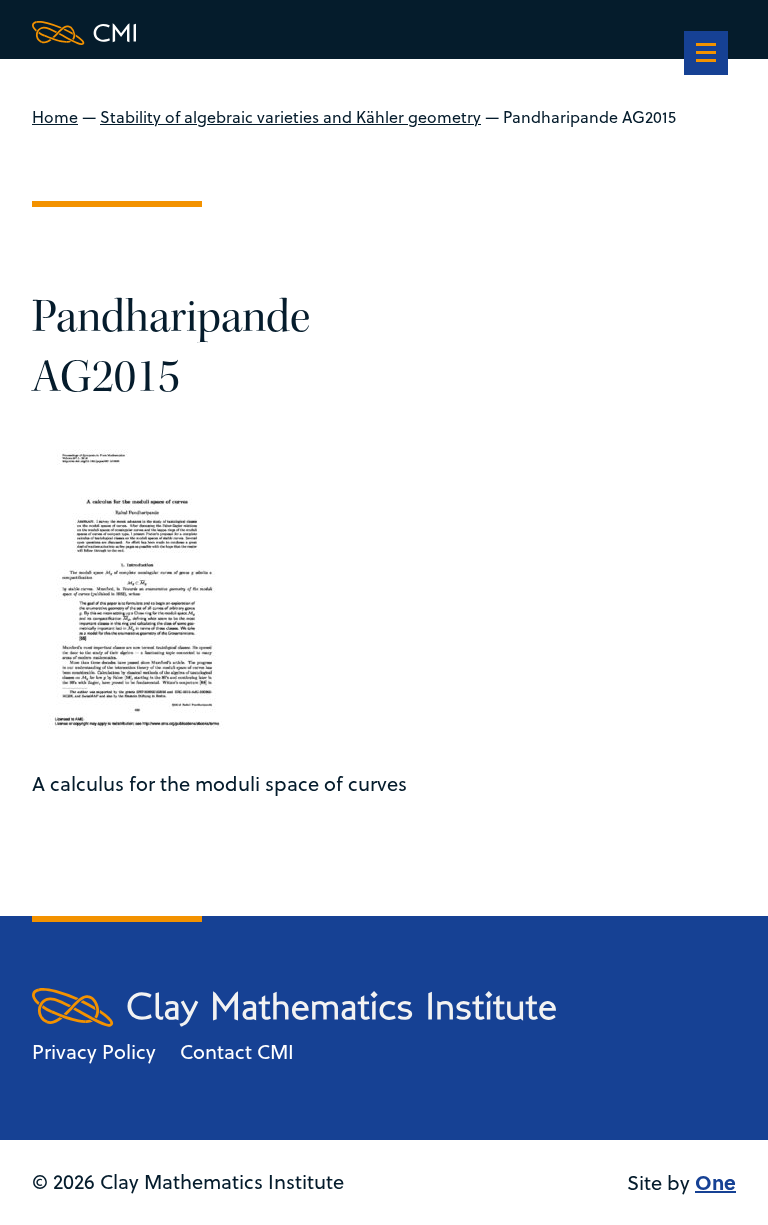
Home (55, 117)
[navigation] (706, 55)
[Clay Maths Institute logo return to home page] (294, 33)
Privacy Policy (94, 1051)
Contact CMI (237, 1051)
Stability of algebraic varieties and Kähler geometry (290, 117)
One (715, 1181)
